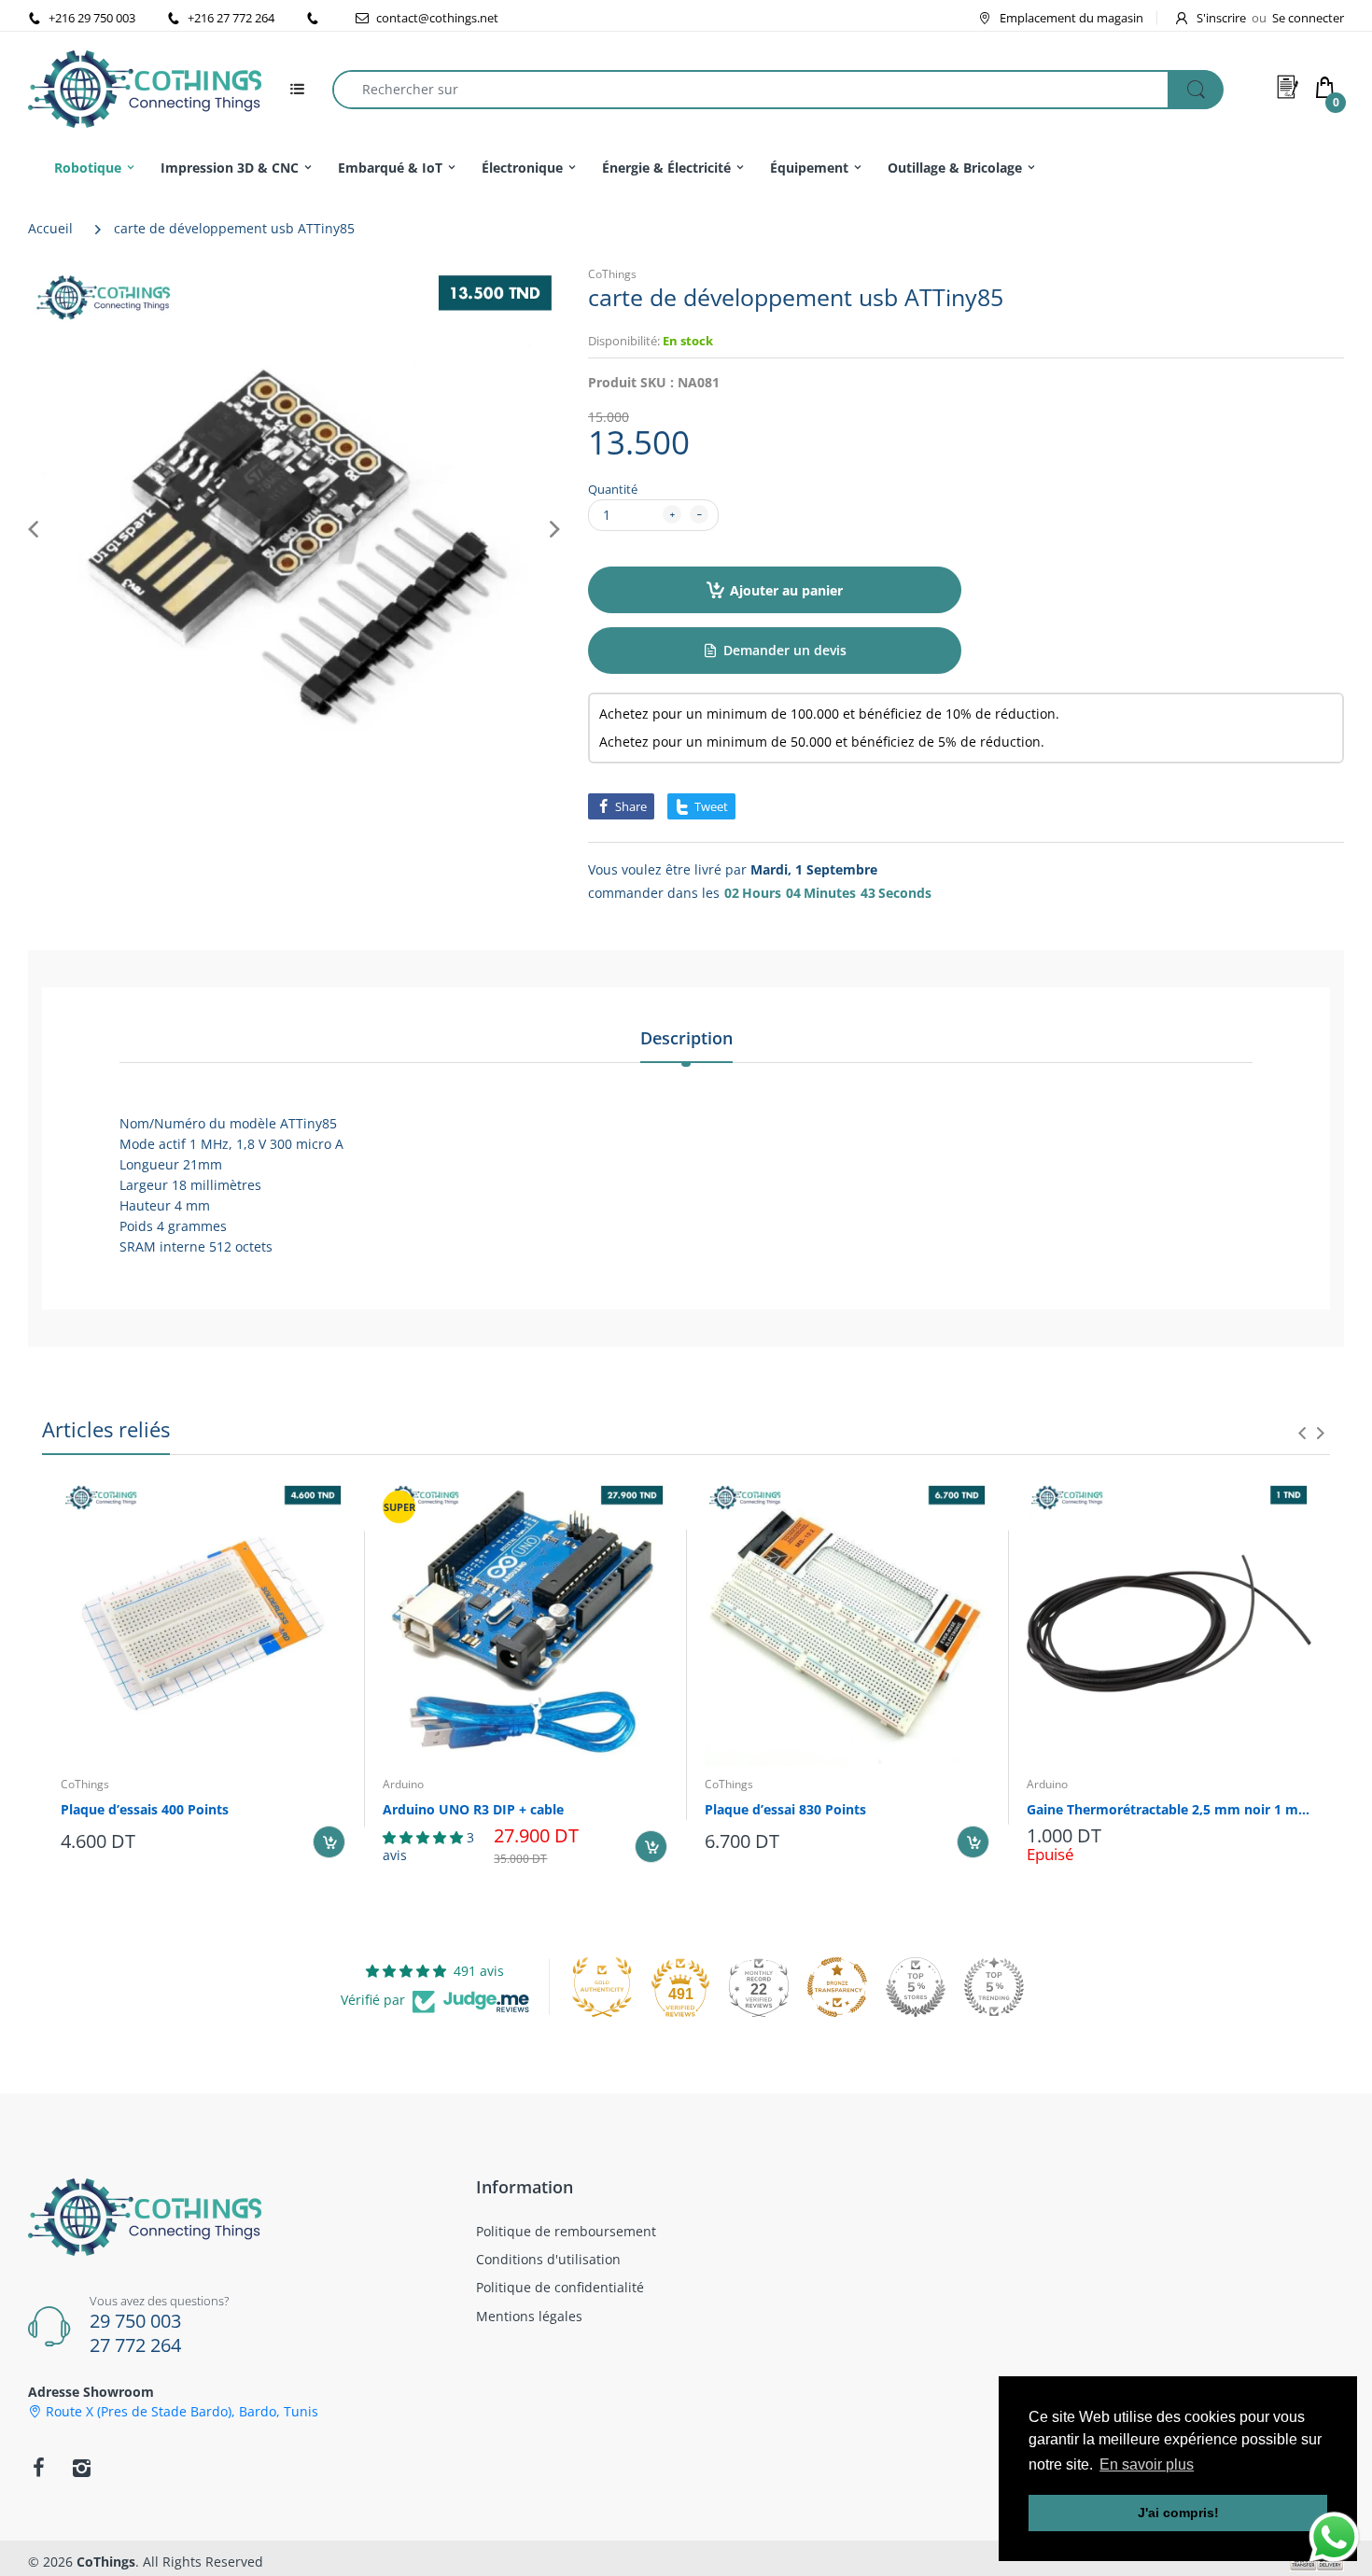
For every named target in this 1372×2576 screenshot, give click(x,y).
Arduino (403, 1784)
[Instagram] (81, 2468)
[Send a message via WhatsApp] (1334, 2537)
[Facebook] (38, 2468)
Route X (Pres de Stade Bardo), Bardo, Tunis (182, 2412)
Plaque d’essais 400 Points (145, 1809)
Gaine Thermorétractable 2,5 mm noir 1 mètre (1169, 1809)
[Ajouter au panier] (329, 1842)
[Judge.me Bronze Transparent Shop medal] (837, 1987)
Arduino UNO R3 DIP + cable (473, 1809)
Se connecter (1308, 18)
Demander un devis (785, 650)
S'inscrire (1221, 18)
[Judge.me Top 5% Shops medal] (916, 1987)
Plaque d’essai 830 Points (785, 1809)
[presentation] (1302, 1433)
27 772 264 (135, 2345)
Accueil (50, 228)
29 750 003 (135, 2321)
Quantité (613, 489)
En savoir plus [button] (1147, 2464)
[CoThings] (145, 87)
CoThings (612, 274)
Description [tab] (686, 1038)
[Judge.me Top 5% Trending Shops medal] (994, 1987)
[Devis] (1288, 87)
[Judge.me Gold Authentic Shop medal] (602, 1987)
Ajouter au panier (786, 590)
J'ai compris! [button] (1178, 2513)
